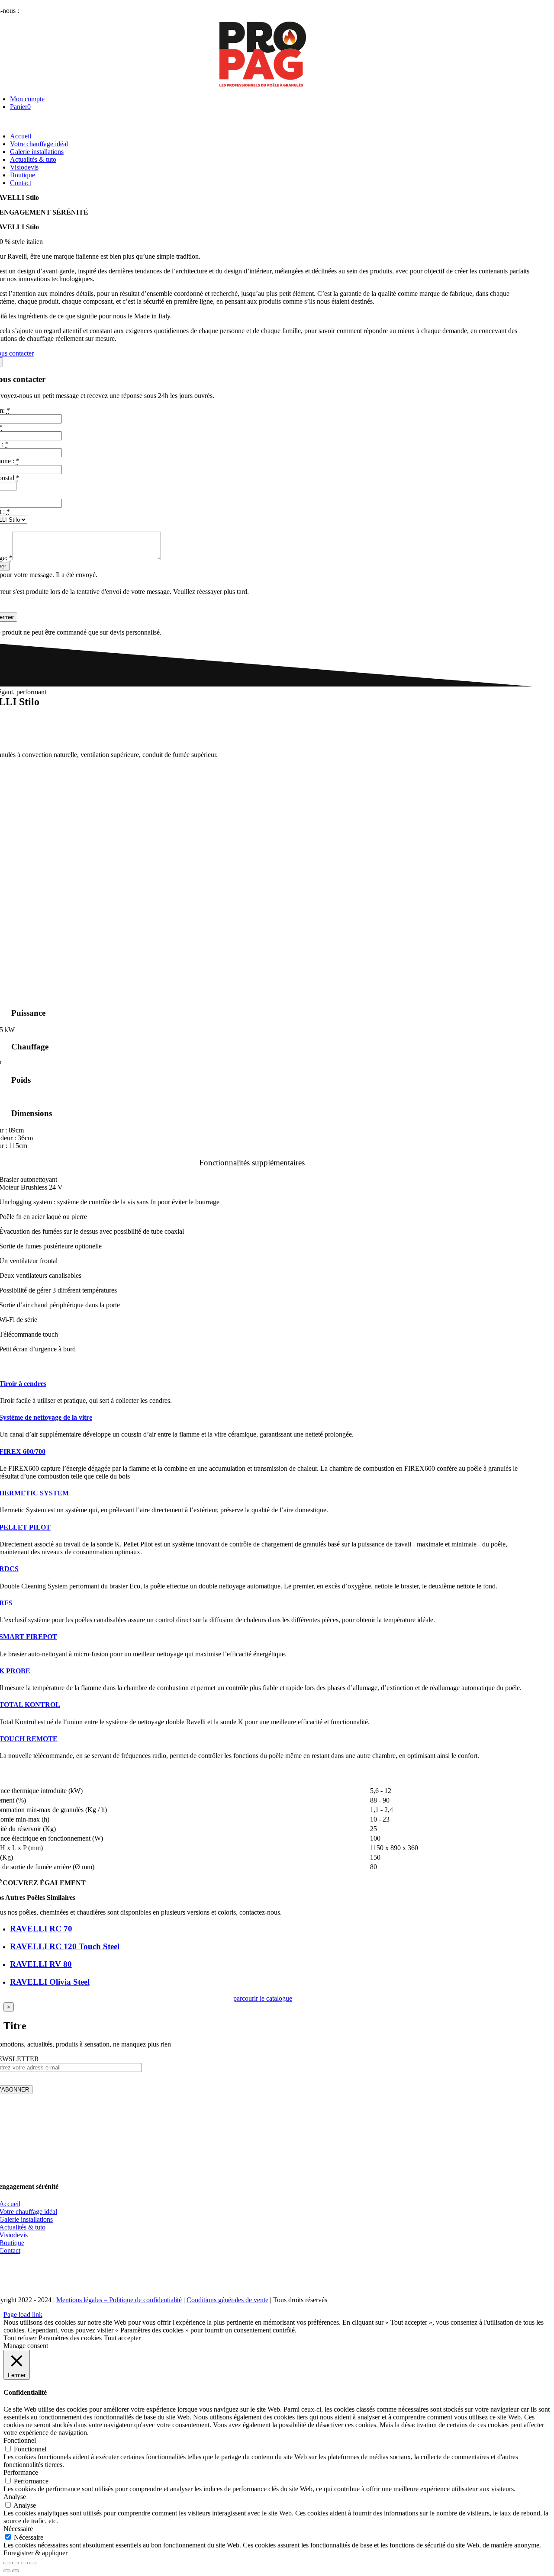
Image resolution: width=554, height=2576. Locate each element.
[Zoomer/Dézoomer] (33, 2563)
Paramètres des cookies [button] (70, 2338)
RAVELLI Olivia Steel (50, 1982)
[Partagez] (16, 2563)
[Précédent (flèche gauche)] (7, 2571)
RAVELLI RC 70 (41, 1929)
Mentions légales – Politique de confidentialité (119, 2300)
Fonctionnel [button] (20, 2440)
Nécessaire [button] (18, 2529)
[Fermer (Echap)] (7, 2563)
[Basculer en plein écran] (24, 2563)
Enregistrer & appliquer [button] (35, 2553)
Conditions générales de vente (227, 2300)
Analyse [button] (15, 2497)
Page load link (23, 2315)
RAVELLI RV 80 (41, 1964)
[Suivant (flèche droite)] (16, 2571)
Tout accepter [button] (122, 2338)
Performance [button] (21, 2472)
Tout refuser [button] (20, 2338)
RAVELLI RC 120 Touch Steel (65, 1946)
